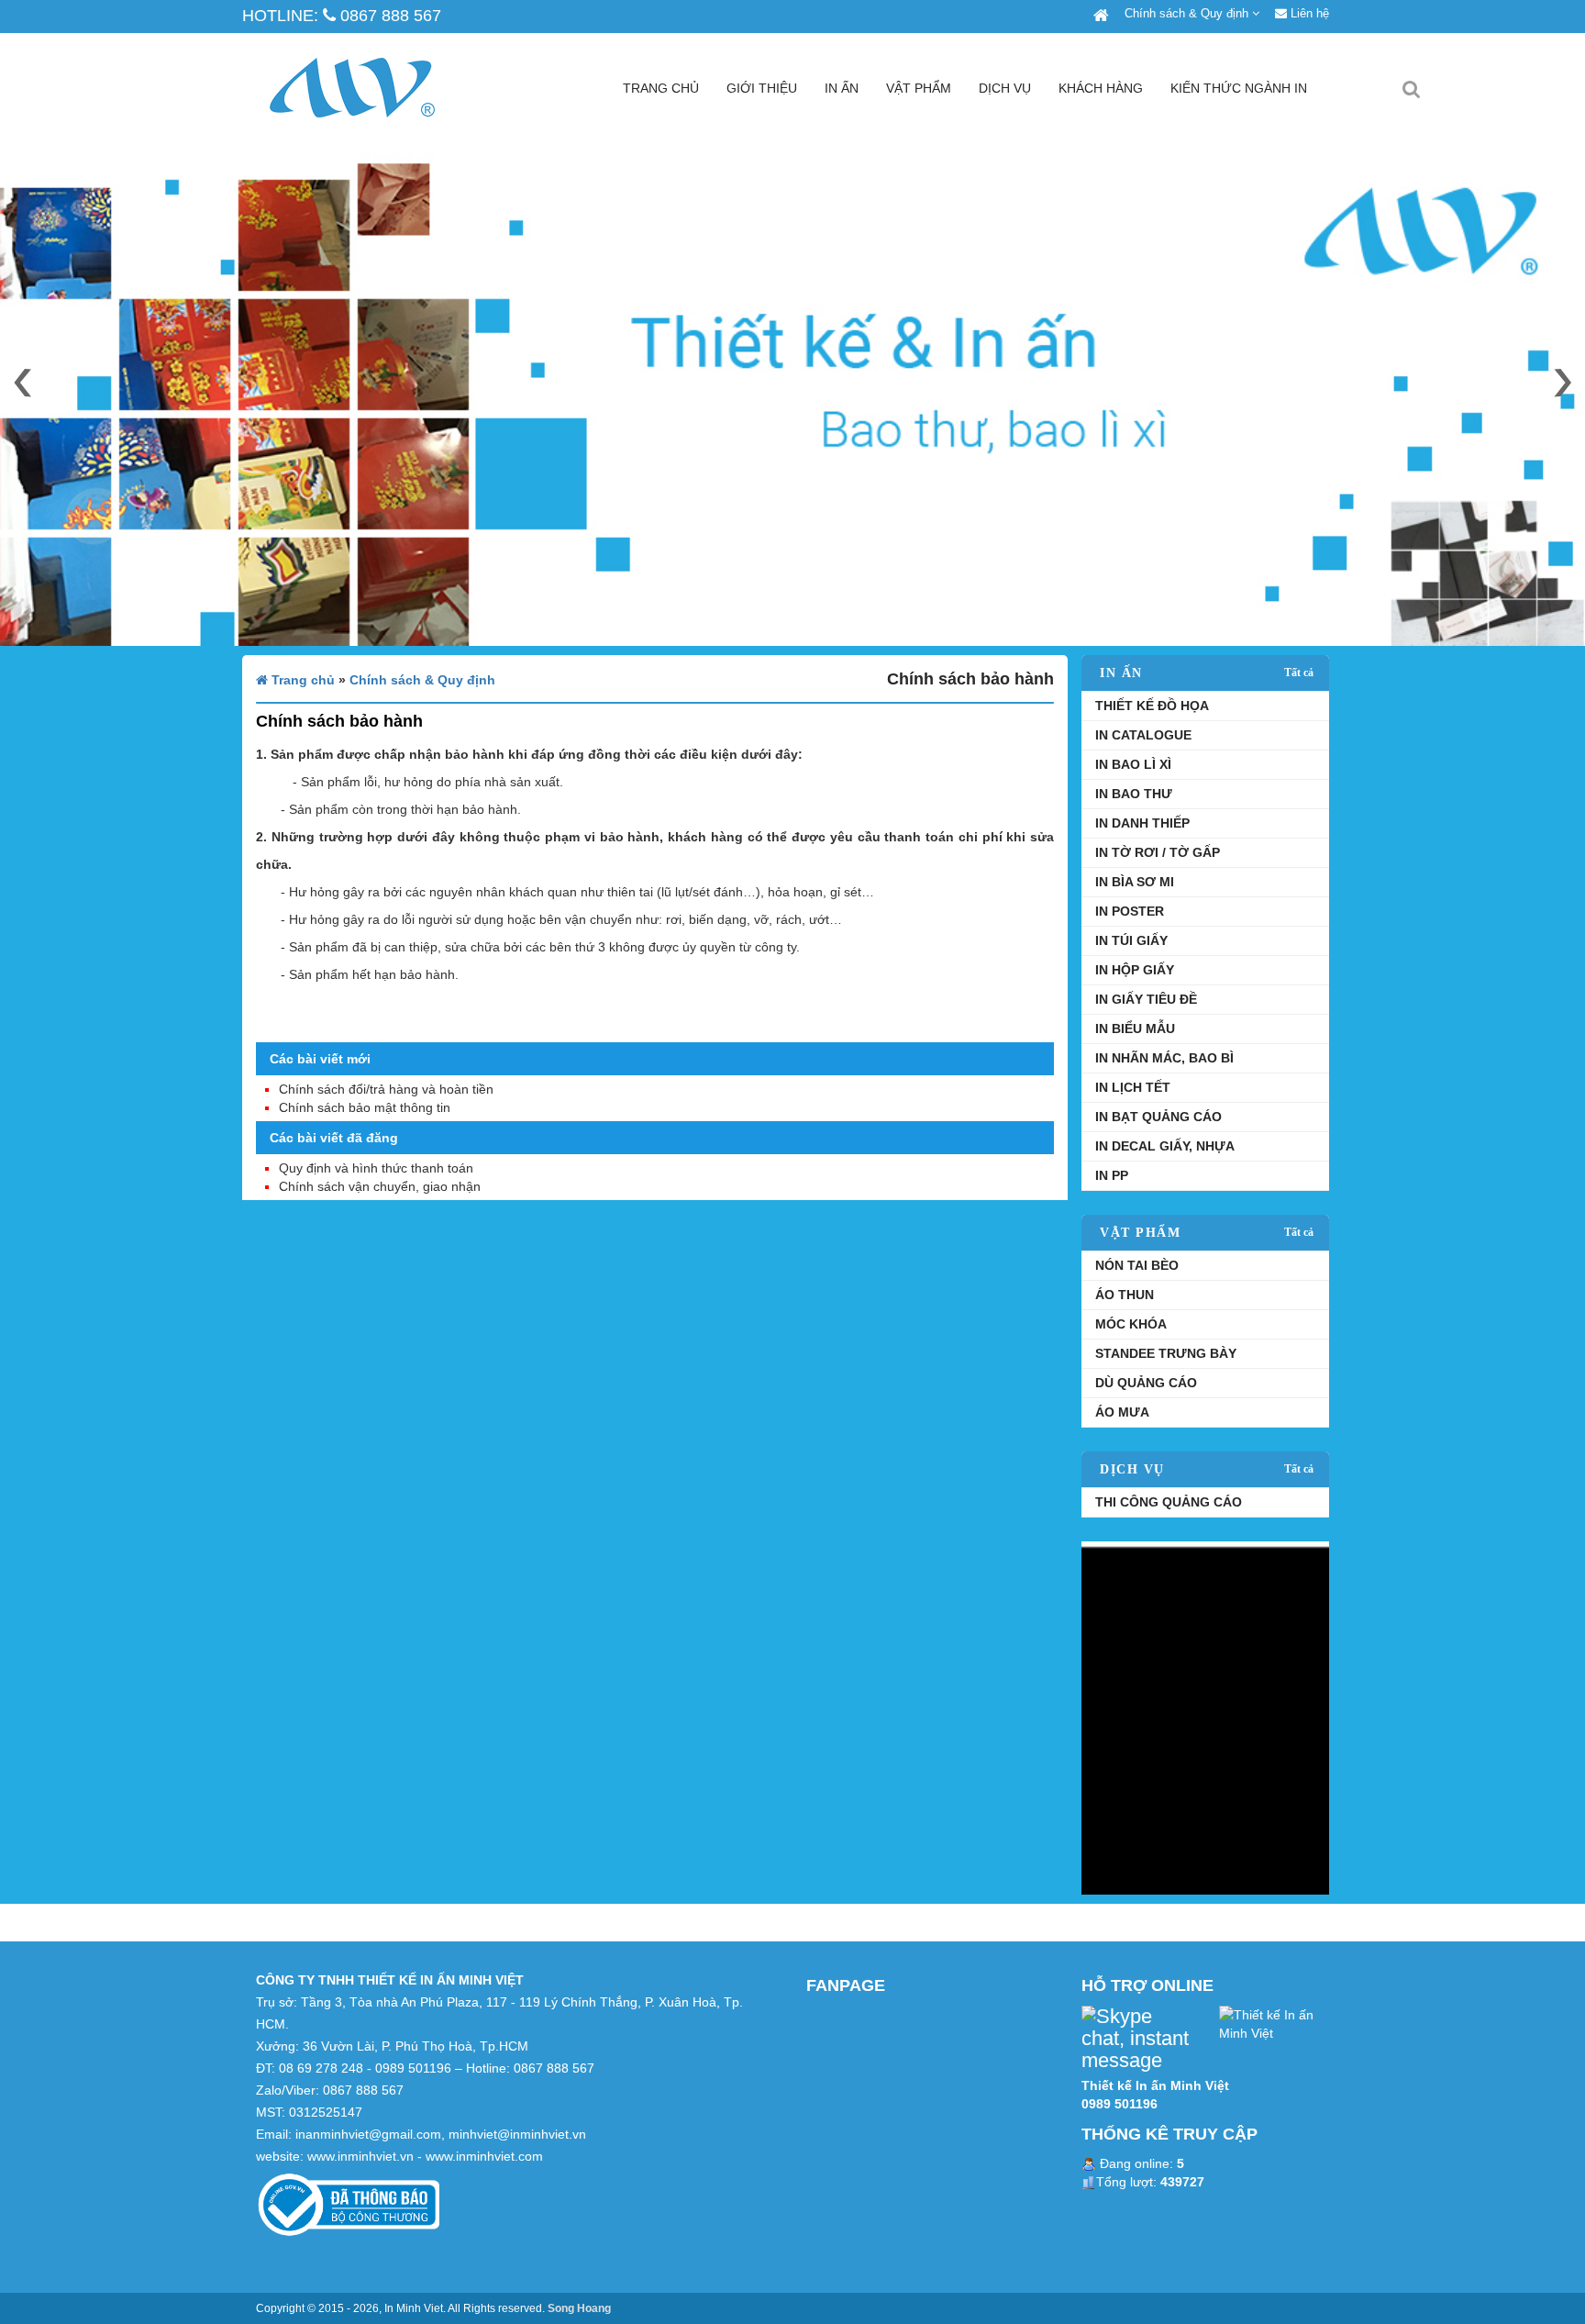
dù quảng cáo (1146, 1383)
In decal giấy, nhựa (1165, 1146)
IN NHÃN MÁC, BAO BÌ (1164, 1058)
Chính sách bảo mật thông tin (365, 1107)
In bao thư (1134, 794)
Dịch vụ (1005, 88)
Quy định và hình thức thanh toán (376, 1168)
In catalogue (1143, 735)
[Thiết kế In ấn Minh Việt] (1274, 2022)
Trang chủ (661, 88)
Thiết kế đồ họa (1152, 706)
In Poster (1130, 911)
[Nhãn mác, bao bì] (1205, 1717)
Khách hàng (1101, 88)
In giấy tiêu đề (1146, 999)
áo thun (1125, 1295)
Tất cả (1299, 673)
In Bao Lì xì (1133, 764)
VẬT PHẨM (919, 88)
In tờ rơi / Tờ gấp (1158, 852)
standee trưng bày (1166, 1353)
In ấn (842, 88)
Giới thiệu (762, 88)
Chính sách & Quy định (1188, 13)
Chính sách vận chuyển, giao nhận (380, 1186)
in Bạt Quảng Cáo (1158, 1117)
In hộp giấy (1135, 970)
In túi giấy (1131, 940)
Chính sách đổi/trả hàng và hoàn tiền (386, 1089)
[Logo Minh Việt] (380, 88)
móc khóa (1131, 1324)
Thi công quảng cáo (1169, 1502)
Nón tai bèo (1137, 1265)
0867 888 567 (388, 16)
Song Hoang (579, 2308)
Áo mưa (1122, 1412)
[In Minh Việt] (1100, 16)
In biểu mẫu (1135, 1029)
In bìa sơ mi (1135, 882)
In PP (1112, 1175)
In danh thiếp (1142, 823)
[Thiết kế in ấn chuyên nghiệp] (792, 395)
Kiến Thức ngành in (1239, 88)
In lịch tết (1133, 1087)
